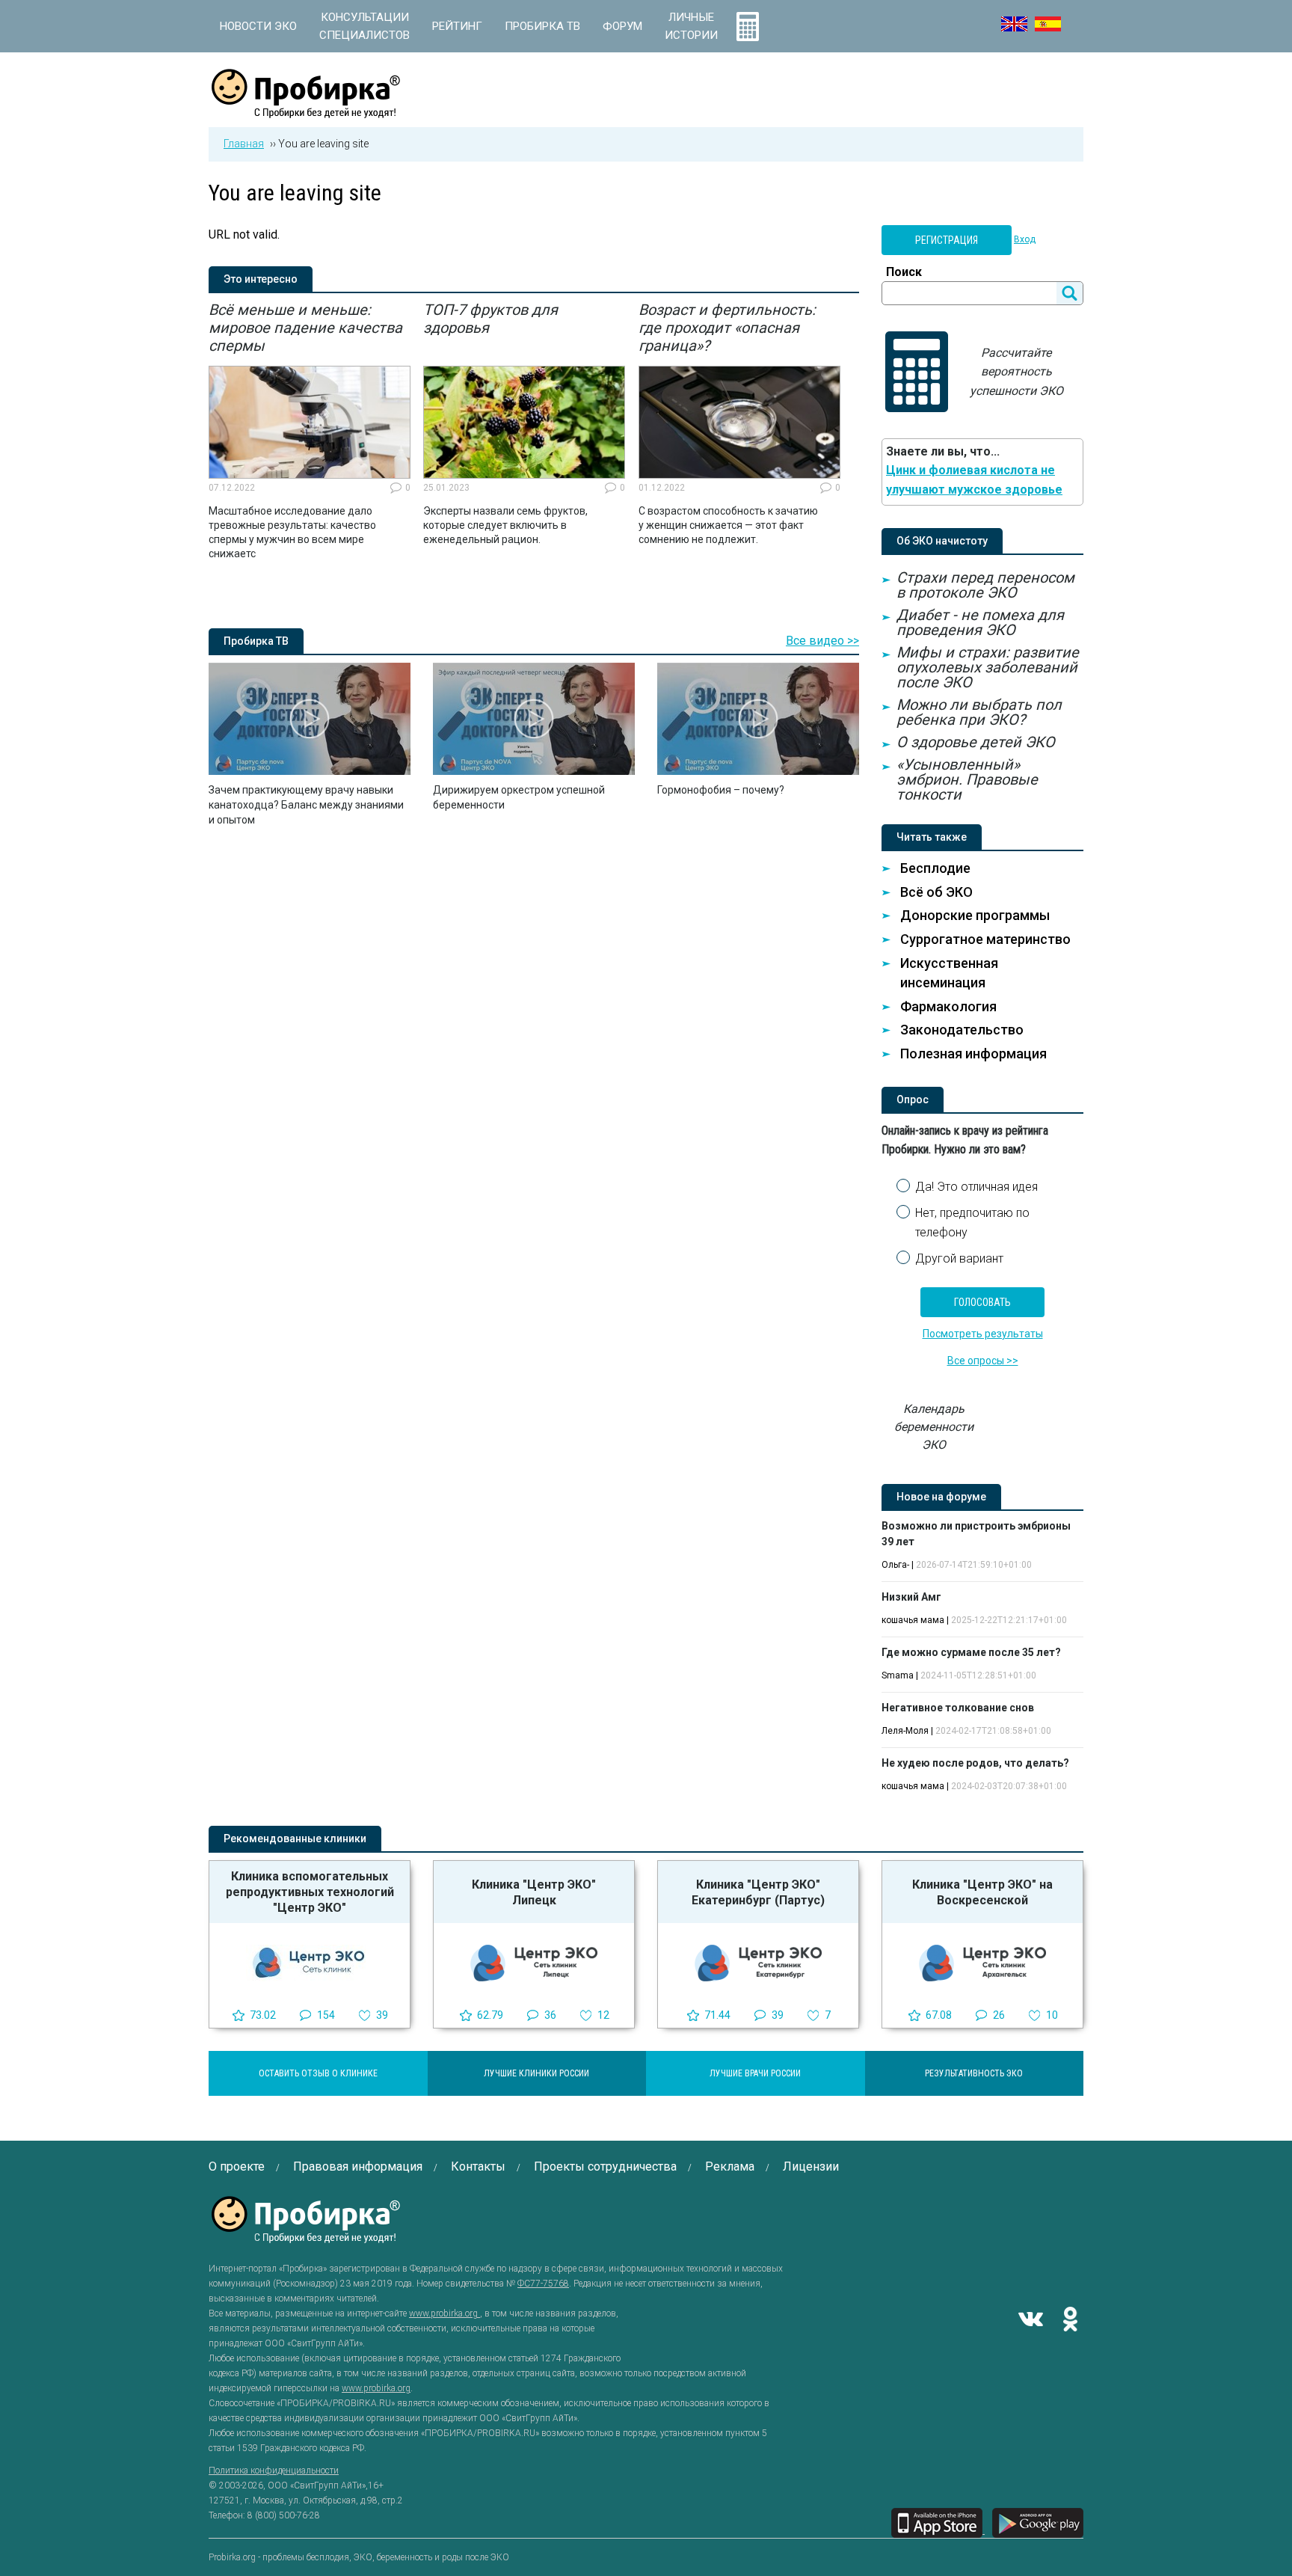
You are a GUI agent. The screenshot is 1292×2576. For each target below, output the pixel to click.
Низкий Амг (911, 1597)
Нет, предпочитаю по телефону (972, 1223)
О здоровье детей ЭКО (976, 742)
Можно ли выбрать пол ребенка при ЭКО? (979, 712)
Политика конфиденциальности (274, 2471)
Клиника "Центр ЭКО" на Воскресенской (982, 1892)
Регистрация (947, 240)
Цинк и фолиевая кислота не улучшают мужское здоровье (974, 480)
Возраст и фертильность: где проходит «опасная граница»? (727, 328)
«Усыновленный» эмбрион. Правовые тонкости (967, 779)
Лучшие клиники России (536, 2073)
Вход (1025, 239)
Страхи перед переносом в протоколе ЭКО (985, 585)
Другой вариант (959, 1258)
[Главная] (306, 110)
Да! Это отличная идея (976, 1187)
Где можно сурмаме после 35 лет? (971, 1652)
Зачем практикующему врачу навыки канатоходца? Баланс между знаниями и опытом (306, 805)
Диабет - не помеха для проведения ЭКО (980, 622)
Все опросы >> (983, 1361)
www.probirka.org (444, 2313)
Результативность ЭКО (974, 2073)
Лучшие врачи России (755, 2073)
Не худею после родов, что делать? (975, 1763)
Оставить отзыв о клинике (318, 2073)
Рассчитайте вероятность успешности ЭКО (1016, 372)
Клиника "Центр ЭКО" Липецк (534, 1892)
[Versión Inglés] (1048, 24)
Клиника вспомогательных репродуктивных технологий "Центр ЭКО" (310, 1892)
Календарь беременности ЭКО (934, 1427)
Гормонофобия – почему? (721, 790)
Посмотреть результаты (983, 1334)
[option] (310, 431)
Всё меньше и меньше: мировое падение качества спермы (305, 328)
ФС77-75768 (543, 2284)
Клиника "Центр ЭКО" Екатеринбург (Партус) (758, 1892)
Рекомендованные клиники (295, 1839)
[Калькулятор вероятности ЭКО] (748, 26)
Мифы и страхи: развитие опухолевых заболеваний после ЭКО (988, 667)
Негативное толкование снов (958, 1708)
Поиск (904, 272)
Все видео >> (822, 641)
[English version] (1014, 24)
